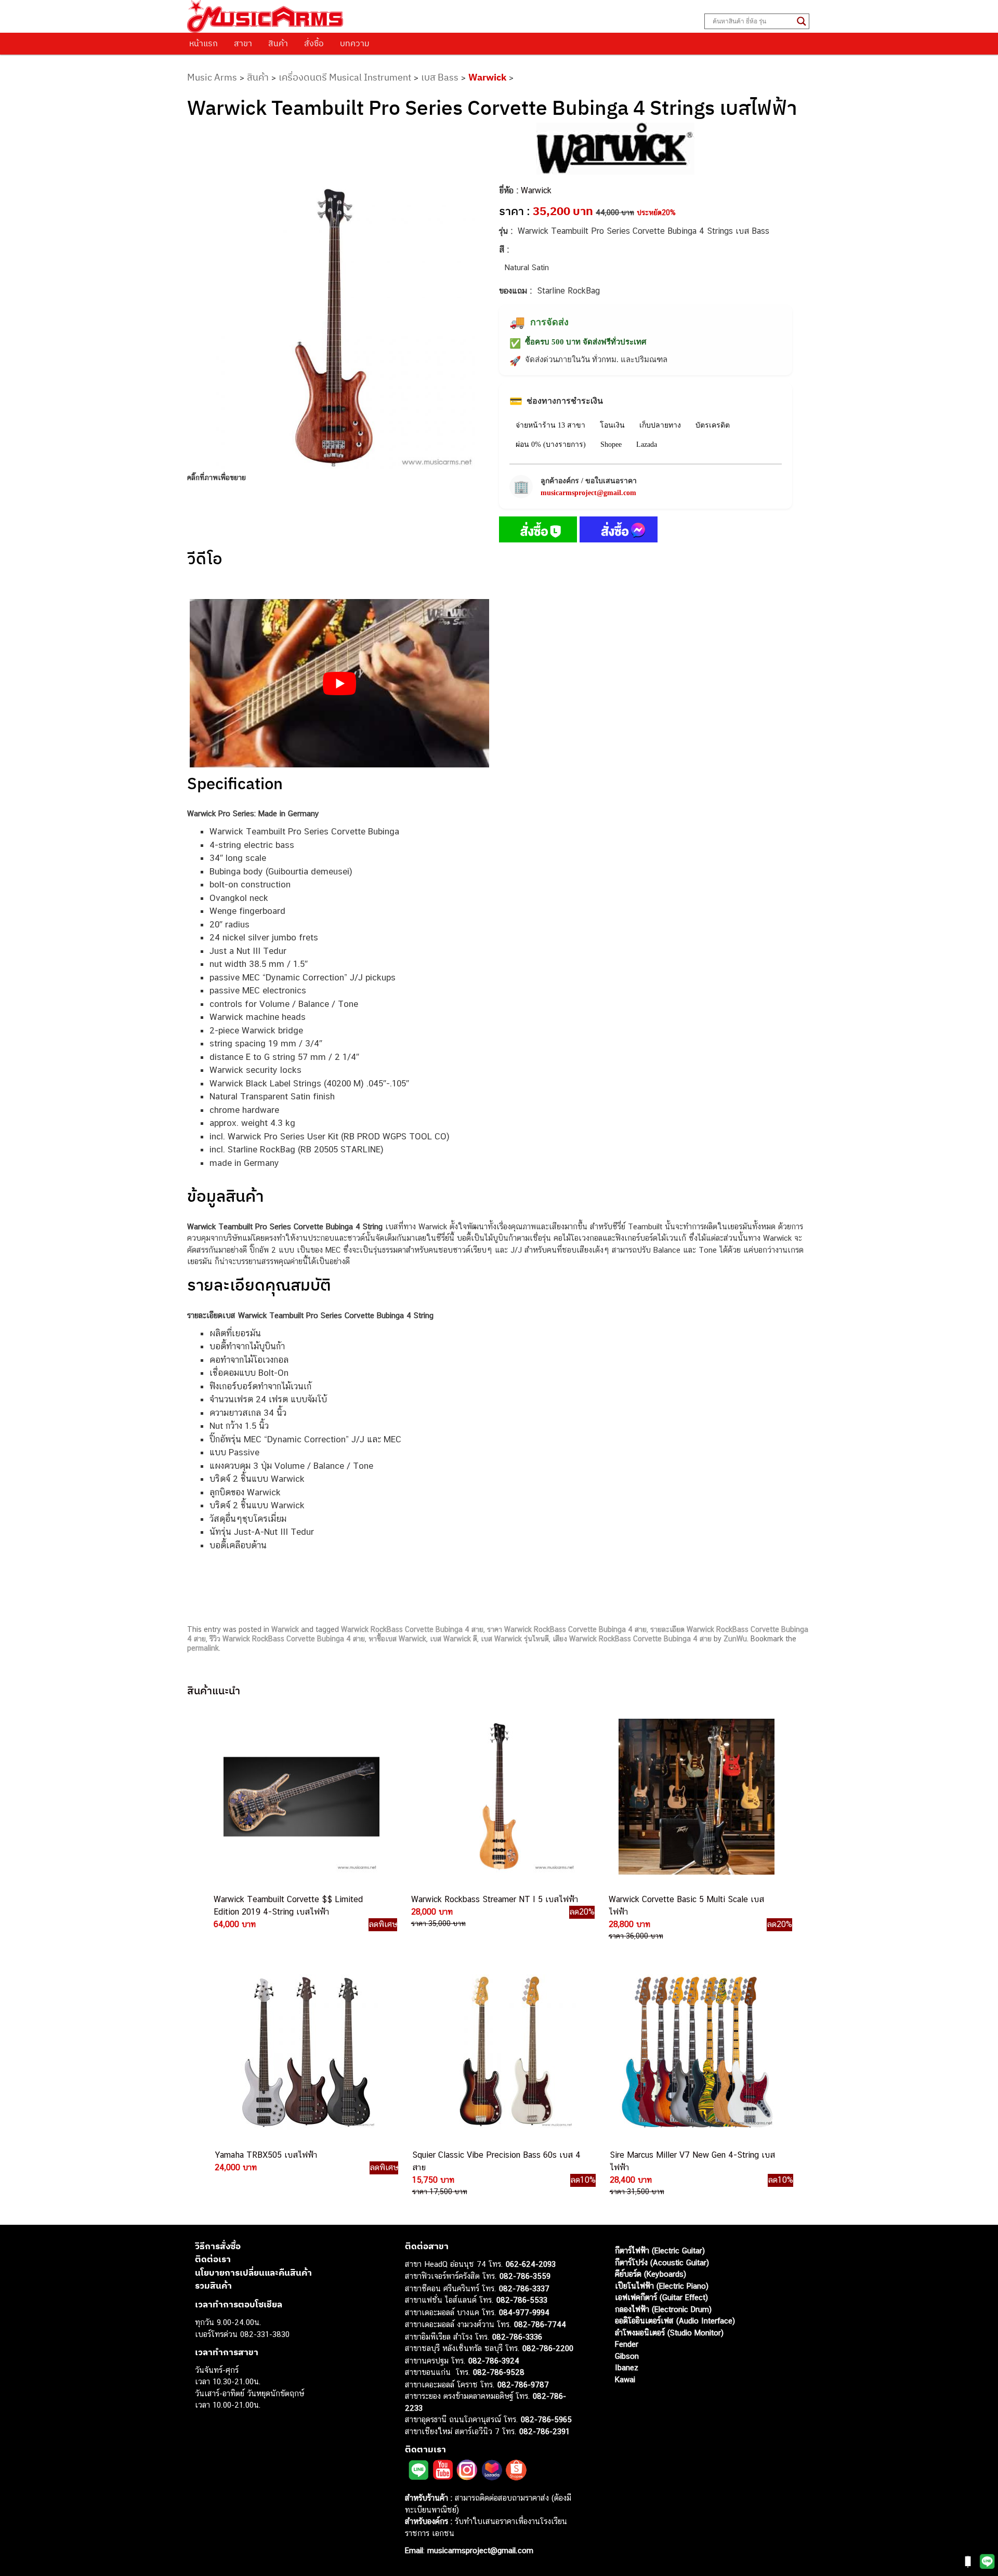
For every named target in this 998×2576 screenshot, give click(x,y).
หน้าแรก (203, 43)
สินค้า (278, 43)
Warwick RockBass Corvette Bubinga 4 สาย (412, 1629)
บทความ (355, 43)
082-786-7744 (540, 2324)
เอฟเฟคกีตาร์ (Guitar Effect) (661, 2297)
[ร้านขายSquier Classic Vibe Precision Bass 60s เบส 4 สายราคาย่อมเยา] (499, 2052)
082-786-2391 (544, 2431)
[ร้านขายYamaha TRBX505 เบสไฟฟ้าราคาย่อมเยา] (301, 2052)
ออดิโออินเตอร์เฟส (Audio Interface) (675, 2321)
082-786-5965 (546, 2419)
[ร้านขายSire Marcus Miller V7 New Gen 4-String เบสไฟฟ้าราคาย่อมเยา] (697, 2052)
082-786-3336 (517, 2337)
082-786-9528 (499, 2372)
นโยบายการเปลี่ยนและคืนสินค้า (253, 2273)
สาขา (243, 43)
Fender (627, 2344)
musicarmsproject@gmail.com (588, 493)
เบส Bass (440, 77)
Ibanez (627, 2367)
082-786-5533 (522, 2300)
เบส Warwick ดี (454, 1639)
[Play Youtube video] (339, 683)
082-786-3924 (494, 2361)
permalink (203, 1648)
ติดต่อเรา (213, 2259)
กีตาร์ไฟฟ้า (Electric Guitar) (660, 2250)
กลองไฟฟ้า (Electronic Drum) (663, 2309)
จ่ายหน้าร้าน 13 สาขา (550, 425)
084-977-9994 (524, 2312)
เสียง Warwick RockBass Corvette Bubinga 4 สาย (632, 1639)
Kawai (625, 2379)
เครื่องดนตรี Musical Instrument (345, 77)
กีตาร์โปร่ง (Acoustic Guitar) (662, 2262)
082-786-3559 (525, 2276)
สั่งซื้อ (314, 43)
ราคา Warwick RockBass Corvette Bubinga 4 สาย (567, 1629)
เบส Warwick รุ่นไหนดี (515, 1639)
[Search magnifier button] (802, 21)
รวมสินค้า (213, 2286)
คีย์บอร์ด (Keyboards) (651, 2274)
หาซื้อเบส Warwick (397, 1639)
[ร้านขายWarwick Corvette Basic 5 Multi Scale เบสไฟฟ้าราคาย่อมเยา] (695, 1797)
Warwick (487, 77)
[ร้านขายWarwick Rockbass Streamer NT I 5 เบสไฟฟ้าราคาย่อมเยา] (498, 1797)
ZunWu (735, 1639)
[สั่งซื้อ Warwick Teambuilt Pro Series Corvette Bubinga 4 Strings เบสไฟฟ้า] (538, 532)
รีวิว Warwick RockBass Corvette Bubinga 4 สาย (287, 1639)
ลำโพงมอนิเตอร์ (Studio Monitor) (669, 2333)
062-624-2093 (531, 2264)
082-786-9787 (523, 2385)
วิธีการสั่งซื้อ (218, 2246)
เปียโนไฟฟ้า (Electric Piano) (662, 2286)
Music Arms (212, 77)
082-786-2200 (548, 2348)
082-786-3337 (524, 2288)
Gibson (627, 2356)
